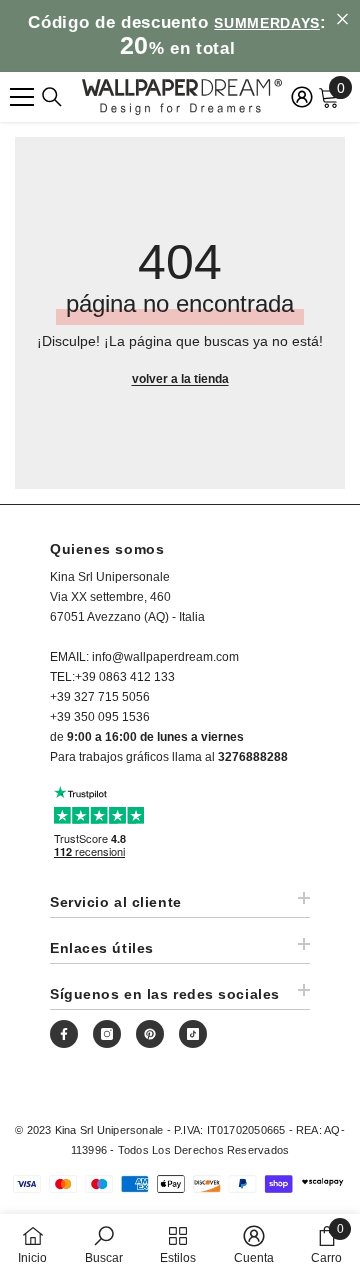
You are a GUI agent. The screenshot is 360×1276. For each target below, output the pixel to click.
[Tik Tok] (193, 1034)
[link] (104, 1244)
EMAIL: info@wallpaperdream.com (144, 657)
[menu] (22, 97)
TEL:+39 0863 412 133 (112, 677)
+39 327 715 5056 (100, 697)
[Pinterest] (150, 1034)
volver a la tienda (180, 379)
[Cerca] (52, 97)
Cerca (342, 19)
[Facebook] (64, 1034)
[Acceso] (302, 97)
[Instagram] (107, 1034)
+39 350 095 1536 (100, 717)
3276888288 (253, 757)
